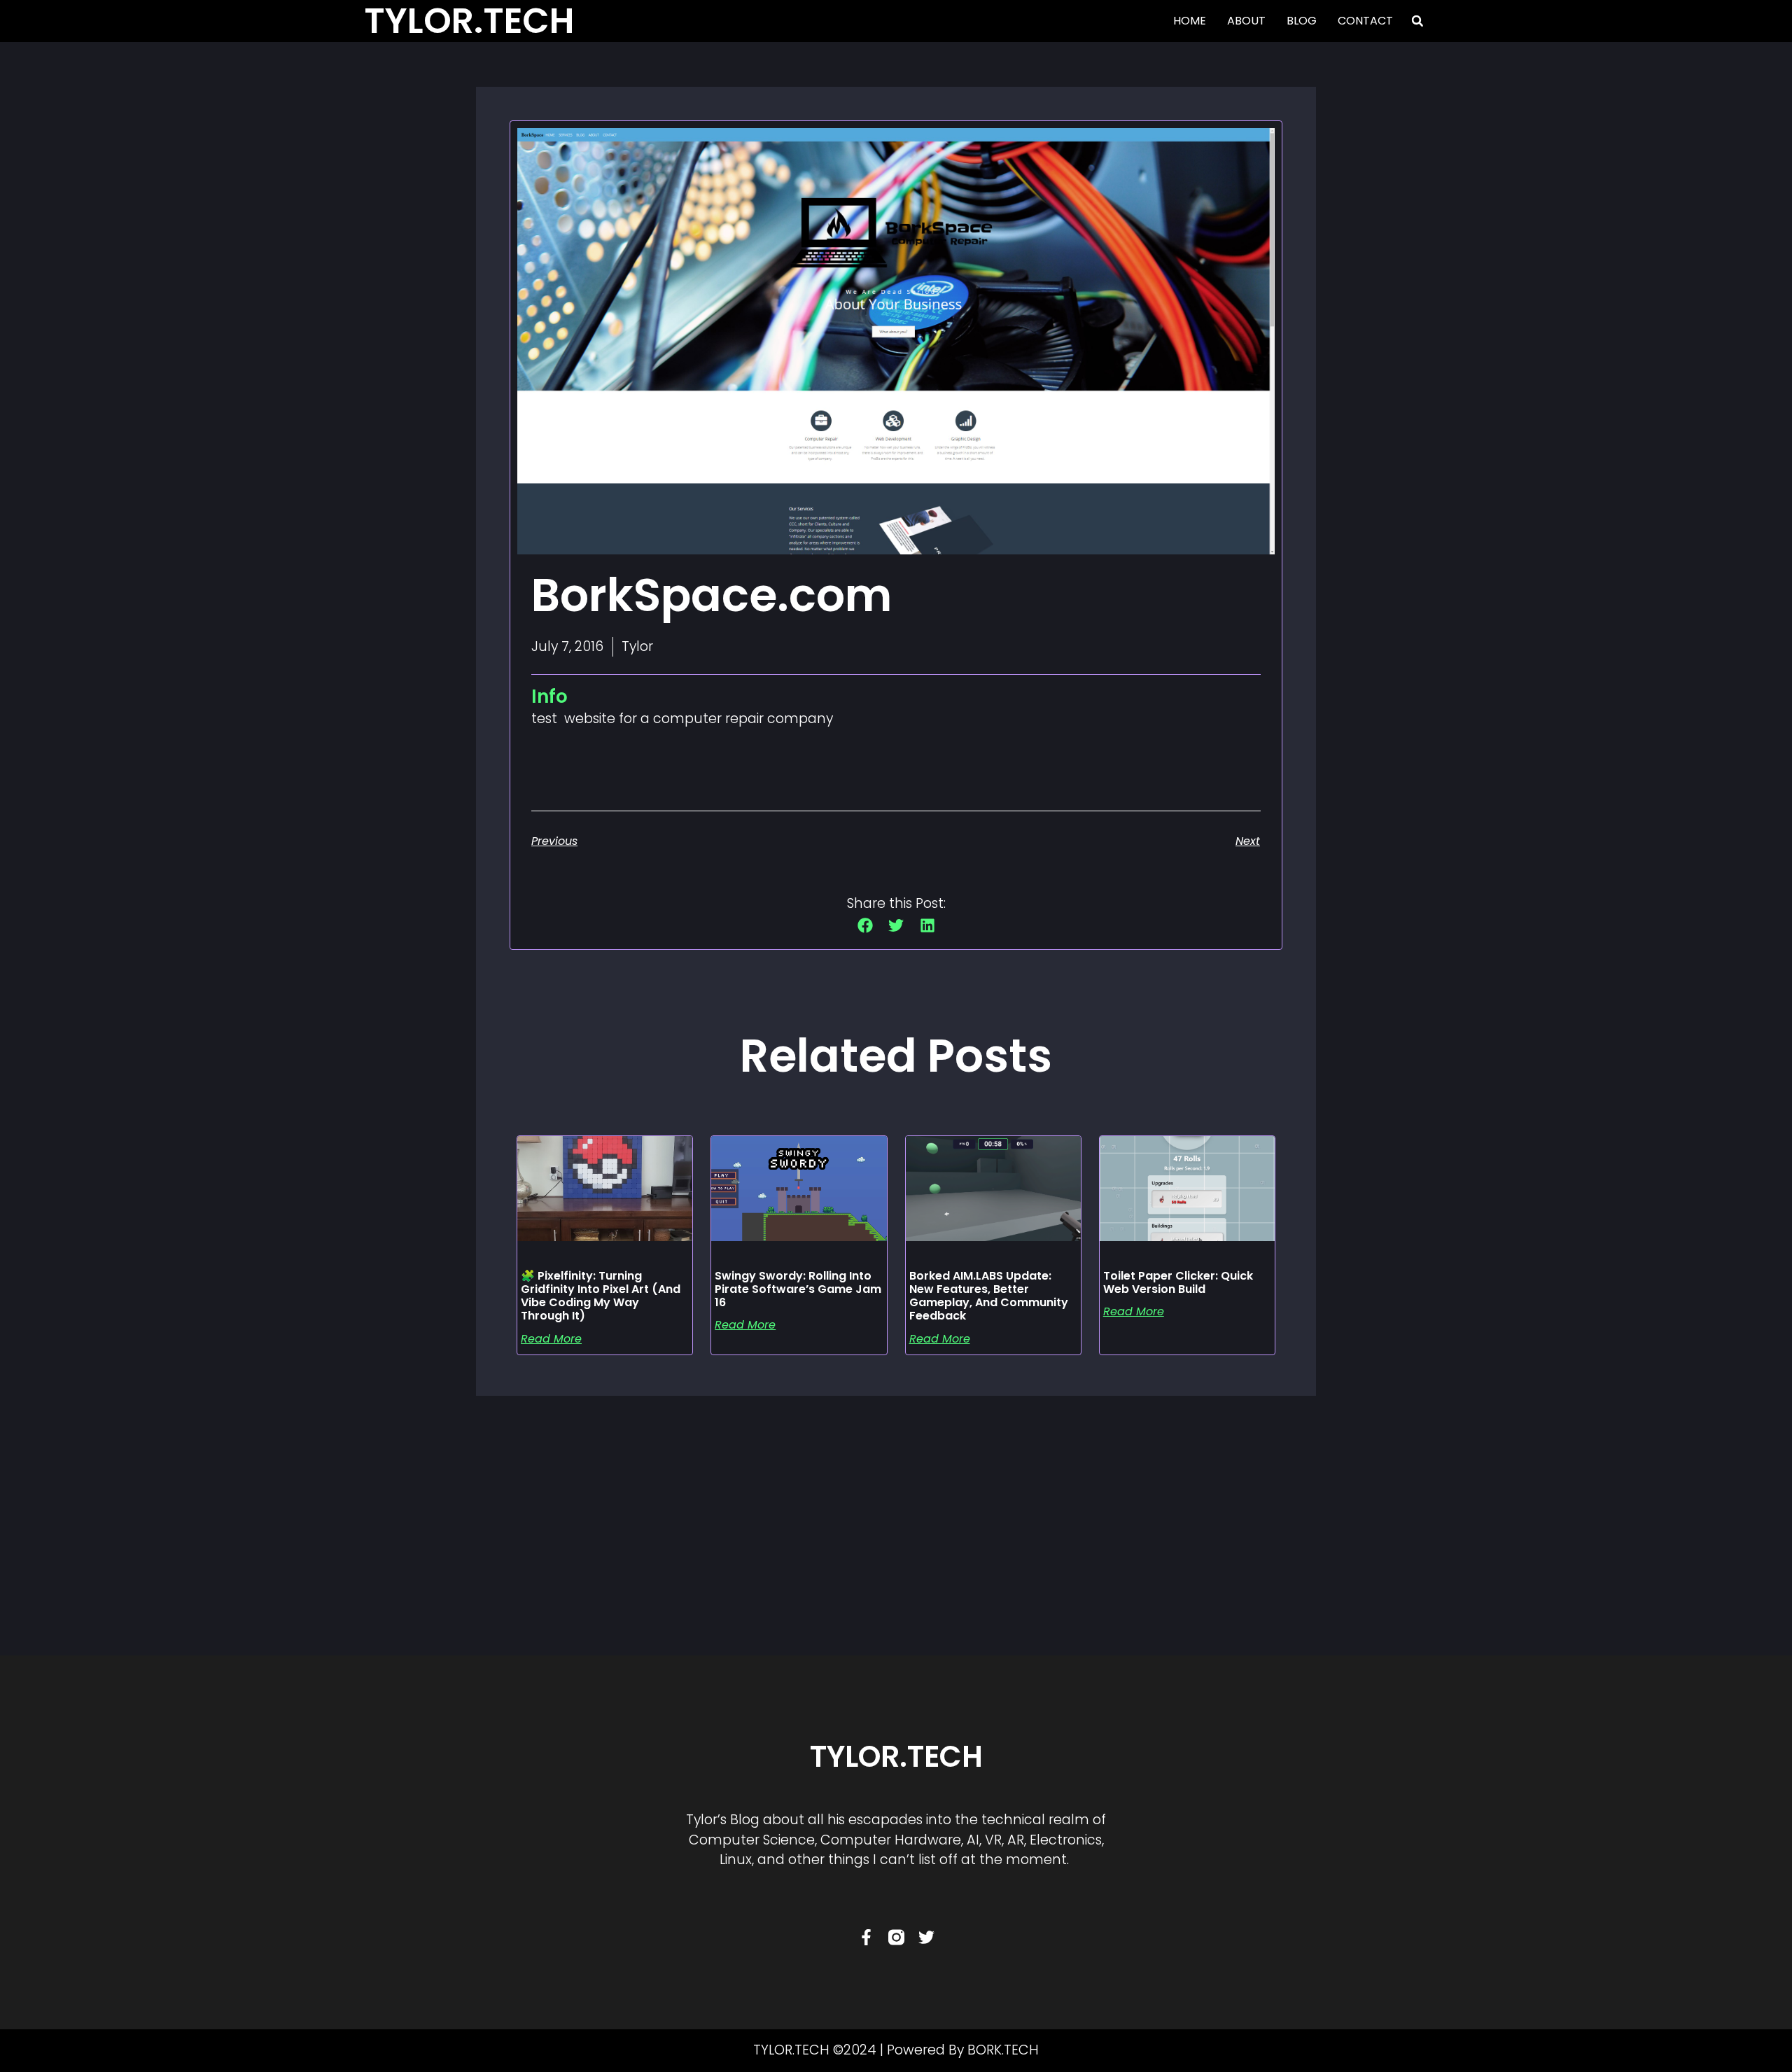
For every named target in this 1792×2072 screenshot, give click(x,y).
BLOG (1302, 21)
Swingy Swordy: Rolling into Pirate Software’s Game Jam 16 (798, 1289)
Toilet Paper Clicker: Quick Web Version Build (1178, 1282)
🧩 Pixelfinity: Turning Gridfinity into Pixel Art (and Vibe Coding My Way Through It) (601, 1296)
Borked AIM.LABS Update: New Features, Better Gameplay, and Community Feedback (989, 1296)
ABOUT (1246, 21)
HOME (1190, 21)
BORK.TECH (1003, 2050)
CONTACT (1365, 21)
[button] (1417, 21)
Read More (551, 1339)
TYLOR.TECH (896, 1757)
